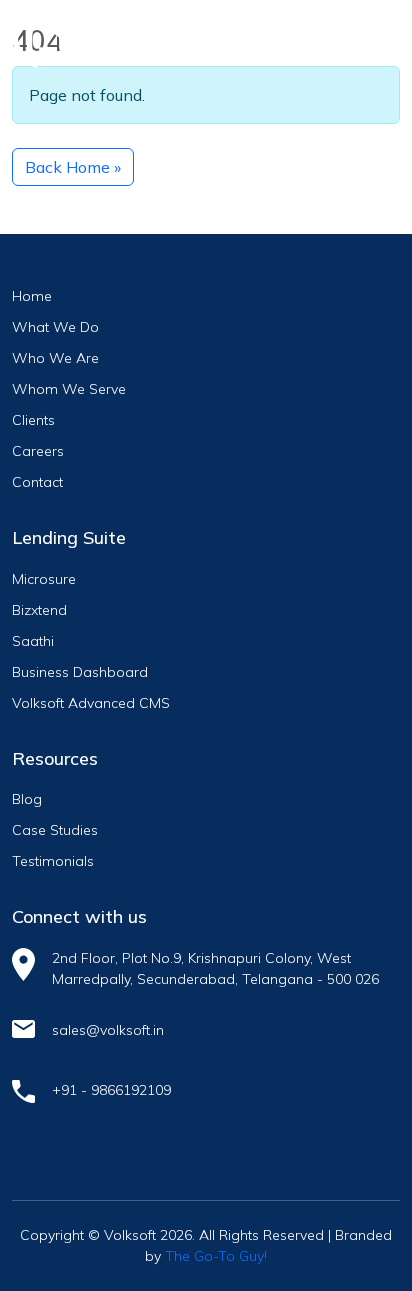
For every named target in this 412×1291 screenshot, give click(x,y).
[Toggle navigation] (367, 37)
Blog (27, 799)
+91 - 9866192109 (111, 1090)
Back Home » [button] (73, 167)
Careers (38, 451)
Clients (33, 420)
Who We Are (55, 358)
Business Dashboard (80, 672)
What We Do (55, 327)
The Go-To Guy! (216, 1256)
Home (32, 296)
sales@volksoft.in (108, 1030)
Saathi (33, 641)
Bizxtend (39, 610)
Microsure (44, 579)
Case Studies (55, 830)
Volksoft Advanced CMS (91, 703)
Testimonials (53, 861)
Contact (37, 482)
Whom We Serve (69, 389)
